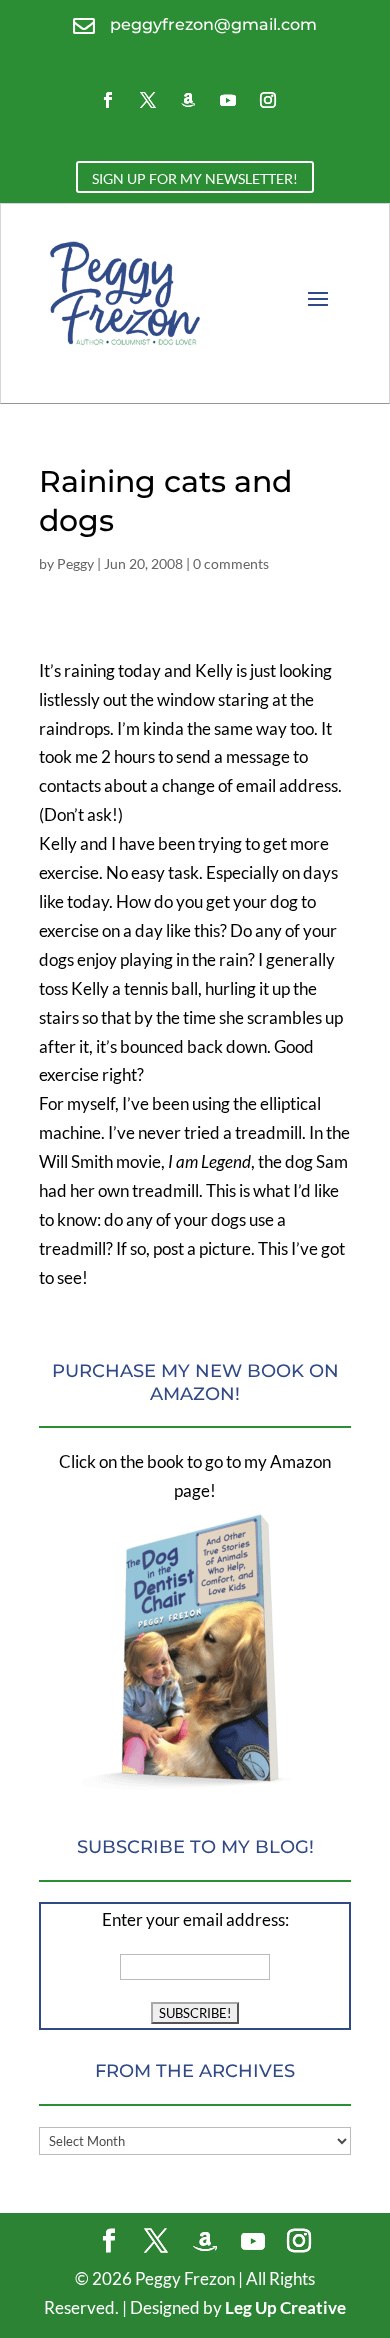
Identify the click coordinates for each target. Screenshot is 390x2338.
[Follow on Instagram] (268, 100)
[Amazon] (205, 2242)
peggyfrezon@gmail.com (213, 24)
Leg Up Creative (285, 2307)
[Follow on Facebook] (108, 100)
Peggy (75, 563)
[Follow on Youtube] (228, 100)
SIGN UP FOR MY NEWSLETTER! (195, 178)
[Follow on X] (148, 100)
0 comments (231, 563)
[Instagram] (299, 2242)
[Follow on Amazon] (188, 100)
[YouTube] (253, 2242)
